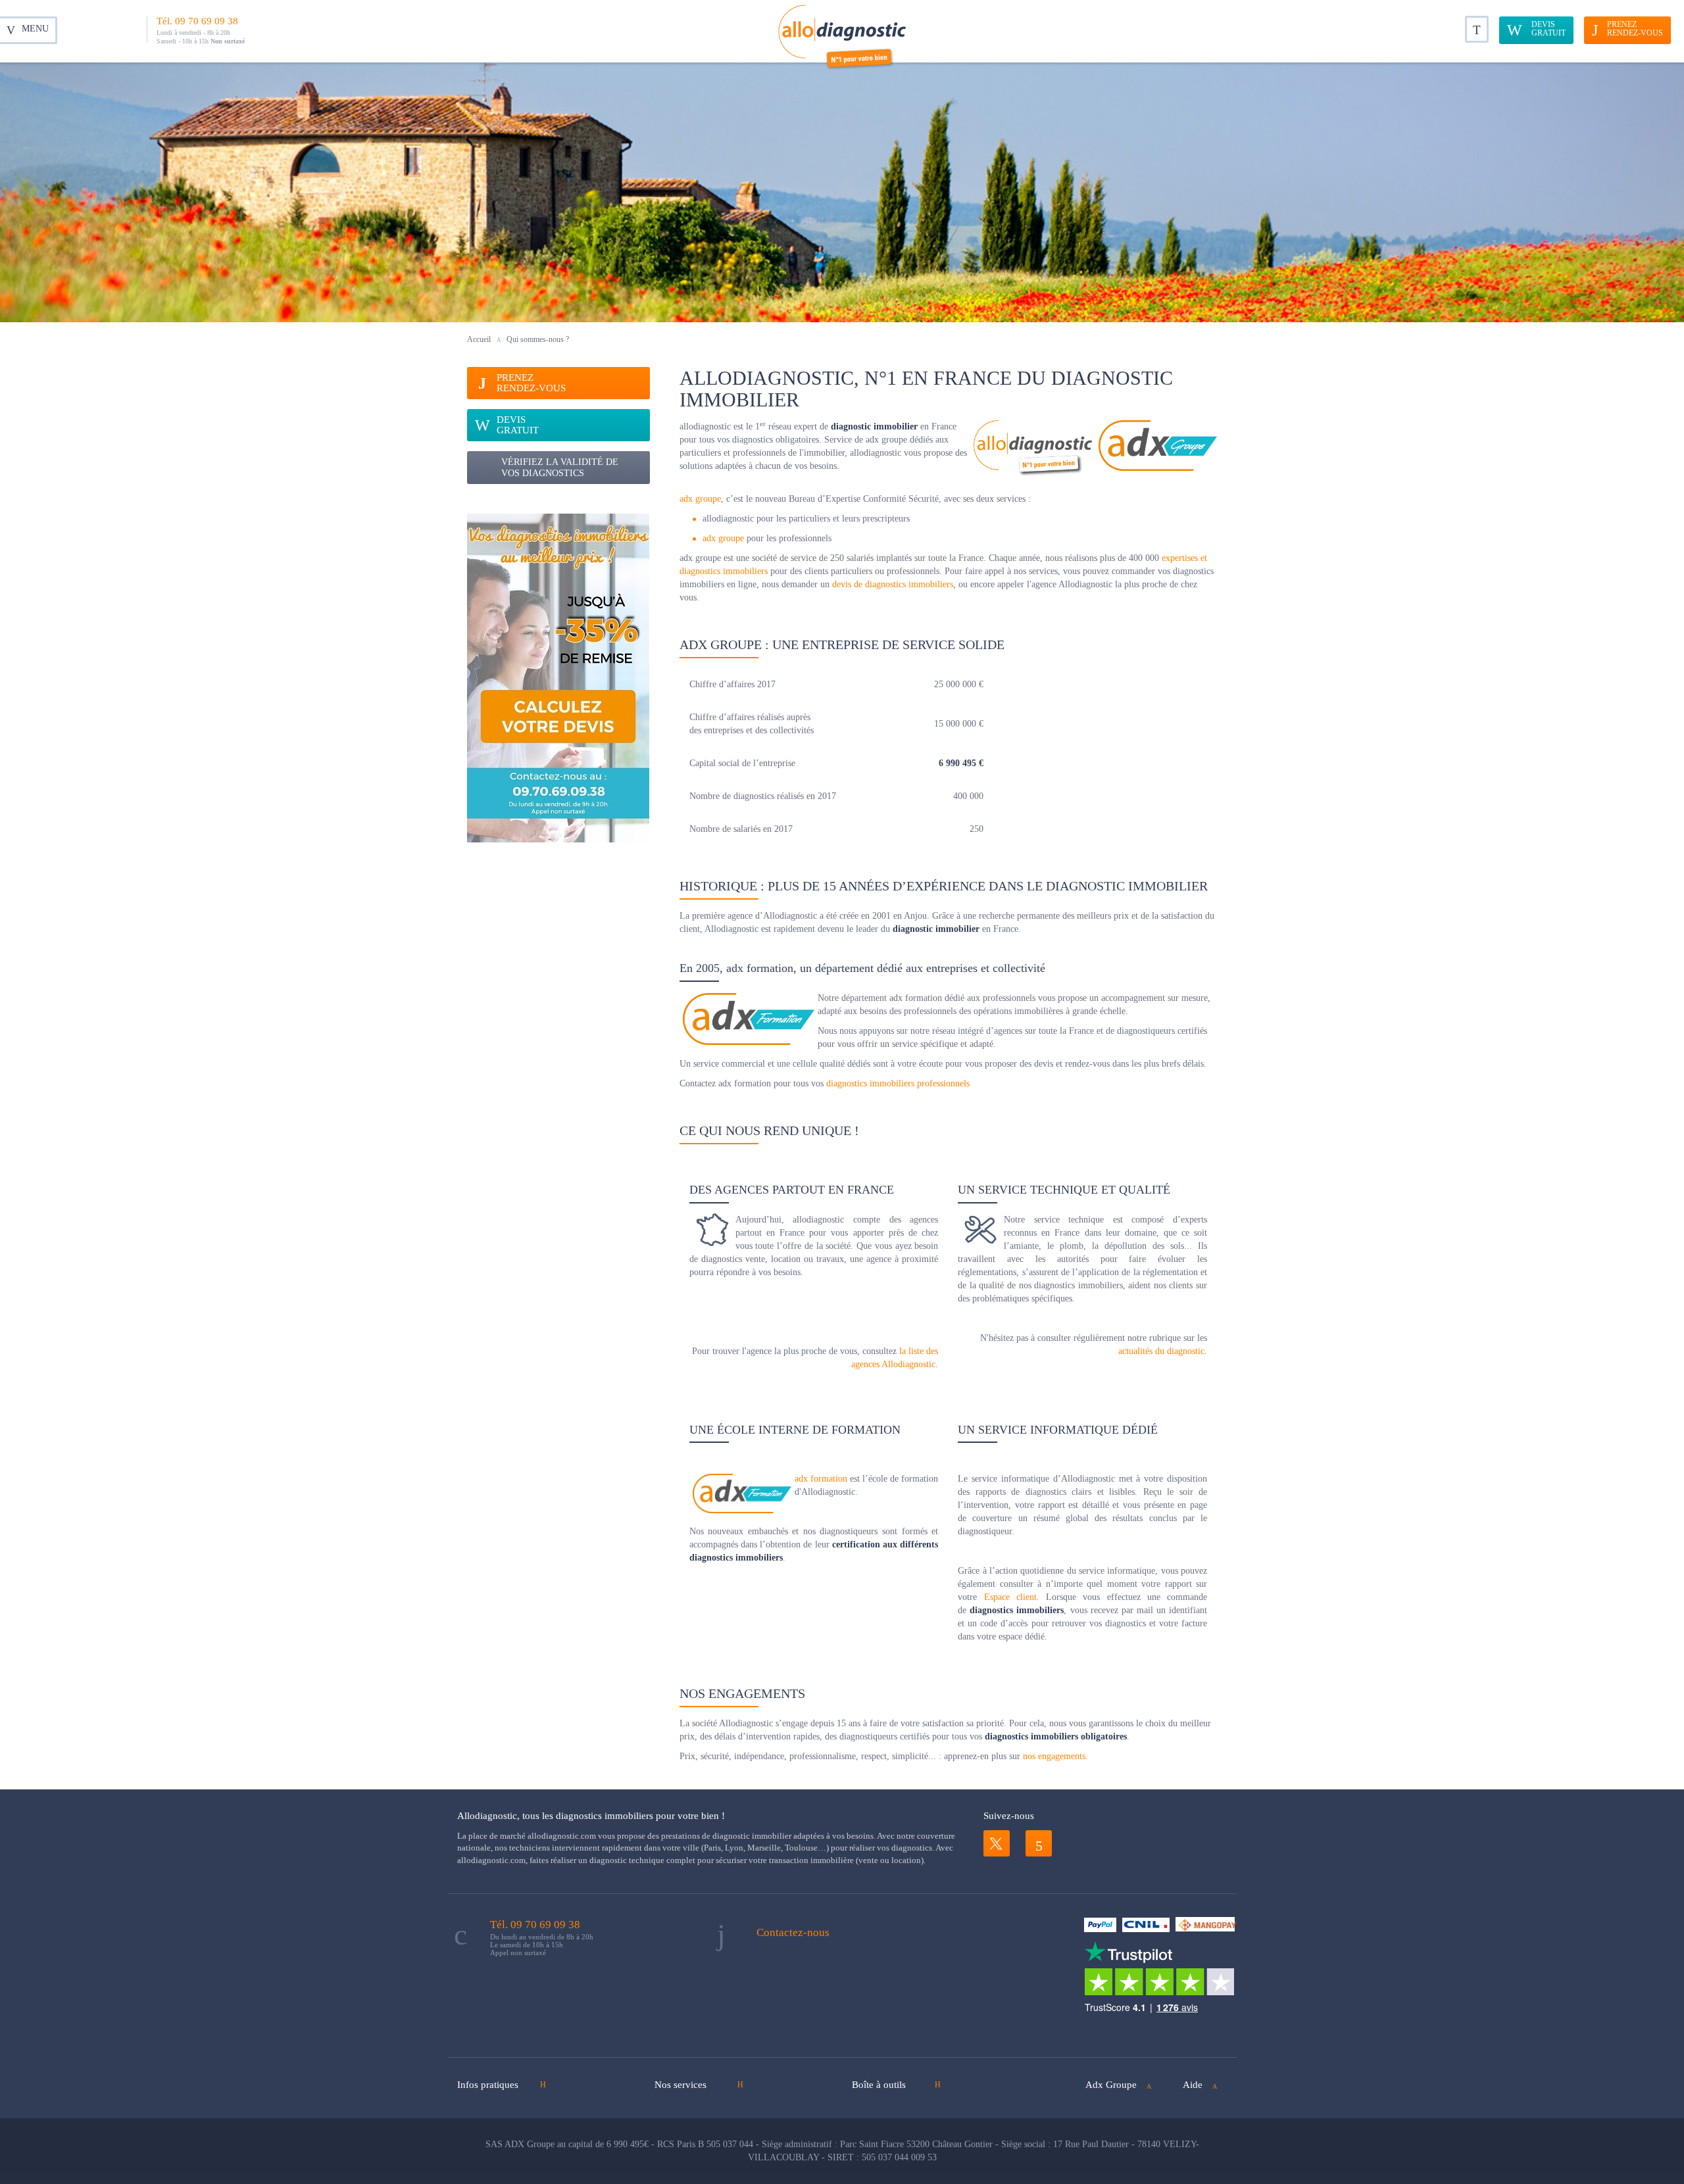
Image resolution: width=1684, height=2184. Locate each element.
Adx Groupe (1111, 2085)
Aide (1193, 2085)
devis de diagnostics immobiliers (893, 584)
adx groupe (700, 499)
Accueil (479, 339)
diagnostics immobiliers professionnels (898, 1083)
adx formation (821, 1479)
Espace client (1010, 1597)
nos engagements (1054, 1756)
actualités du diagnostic (1161, 1351)
